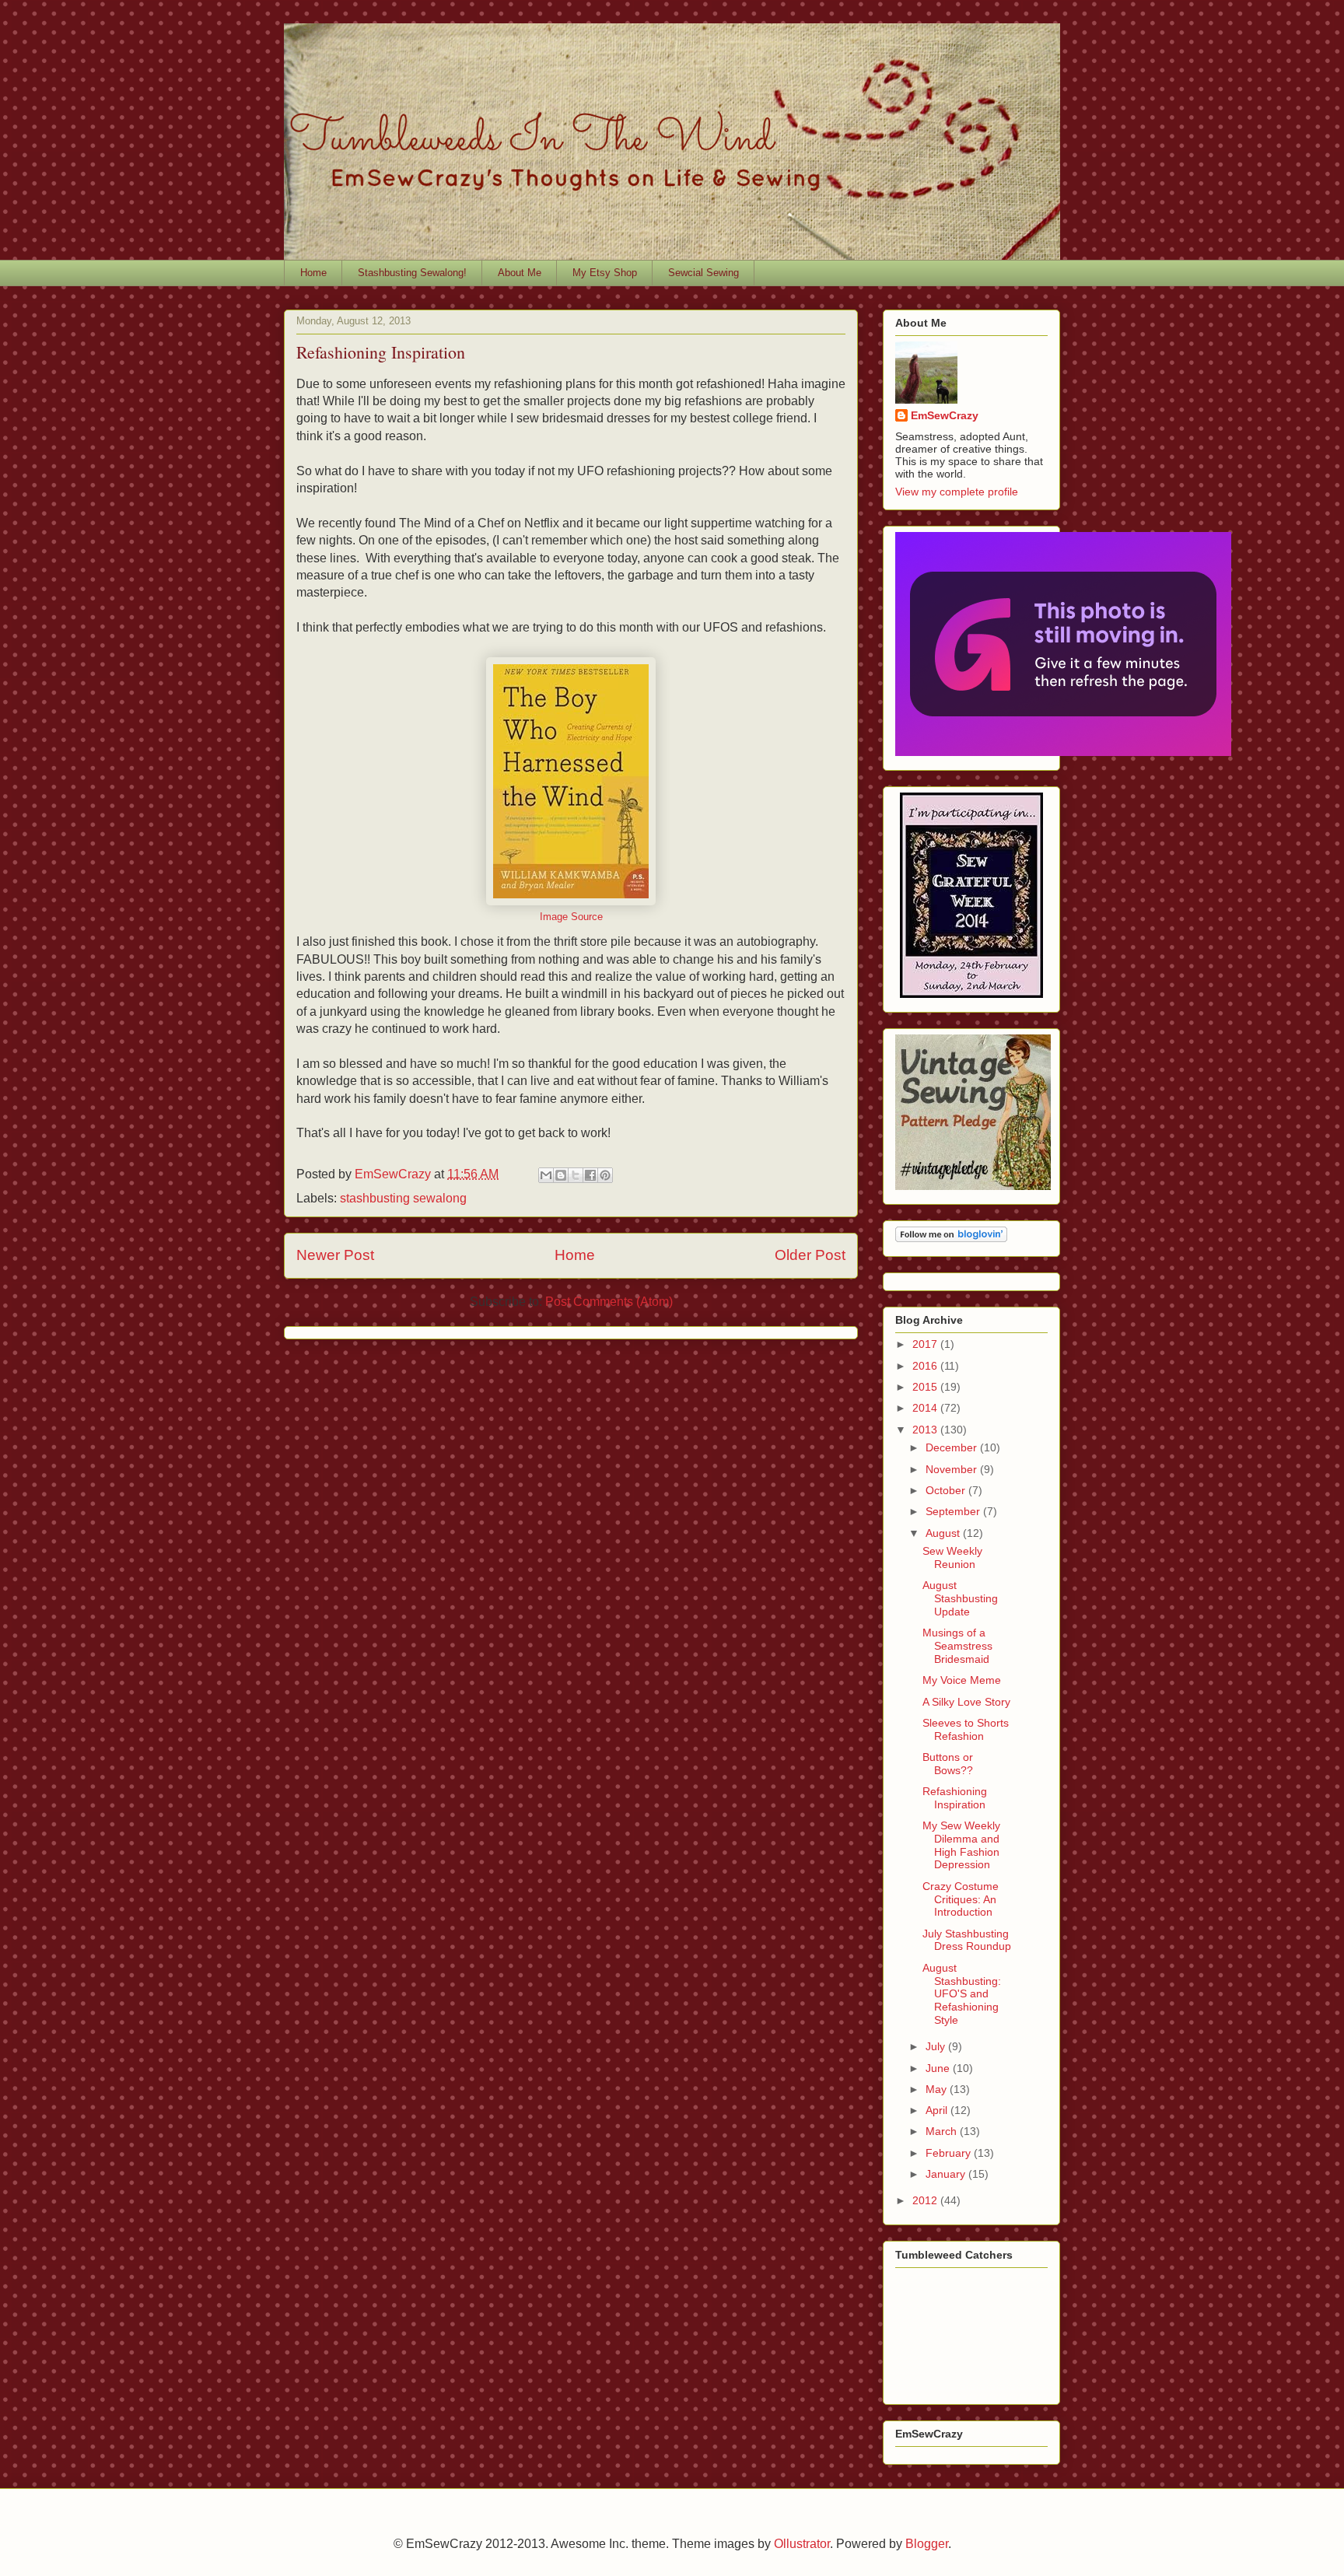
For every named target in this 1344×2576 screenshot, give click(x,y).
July (937, 2046)
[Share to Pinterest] (605, 1175)
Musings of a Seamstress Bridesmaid (957, 1646)
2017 (926, 1344)
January (947, 2174)
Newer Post (335, 1255)
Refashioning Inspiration (955, 1798)
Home (313, 273)
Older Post (810, 1255)
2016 (926, 1366)
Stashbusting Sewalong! (412, 273)
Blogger (927, 2544)
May (938, 2089)
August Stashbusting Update (960, 1598)
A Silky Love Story (966, 1702)
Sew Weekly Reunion (952, 1557)
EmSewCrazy (945, 415)
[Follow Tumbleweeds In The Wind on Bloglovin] (951, 1238)
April (938, 2110)
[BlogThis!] (561, 1175)
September (954, 1511)
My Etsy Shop (605, 273)
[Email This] (546, 1175)
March (943, 2131)
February (950, 2153)
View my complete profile (957, 492)
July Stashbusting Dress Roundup (967, 1940)
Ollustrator (802, 2544)
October (947, 1490)
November (953, 1469)
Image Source (571, 917)
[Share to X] (576, 1175)
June (939, 2068)
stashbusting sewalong (403, 1198)
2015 (926, 1387)
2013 (926, 1430)
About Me (520, 273)
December (953, 1447)
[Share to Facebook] (590, 1175)
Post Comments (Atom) (609, 1302)
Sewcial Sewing (703, 273)
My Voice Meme (962, 1680)
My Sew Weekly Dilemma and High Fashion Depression (961, 1845)
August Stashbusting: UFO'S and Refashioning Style (962, 1994)
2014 (926, 1408)
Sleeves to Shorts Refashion (966, 1729)
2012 (926, 2200)
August (944, 1533)
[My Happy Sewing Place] (971, 994)
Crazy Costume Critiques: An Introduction (961, 1899)
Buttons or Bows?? (948, 1764)
